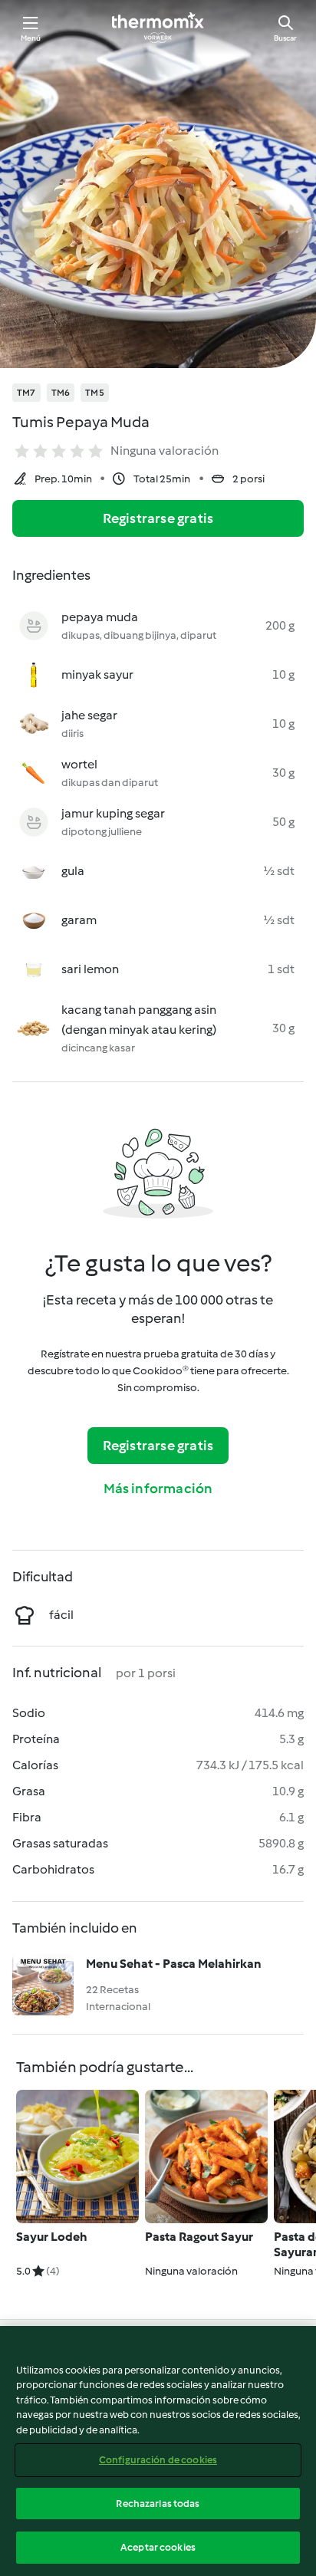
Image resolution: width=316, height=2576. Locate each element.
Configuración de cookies (158, 2460)
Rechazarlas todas (158, 2504)
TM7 (26, 393)
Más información (158, 1489)
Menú (31, 38)
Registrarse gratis (158, 518)
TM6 (61, 393)
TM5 (95, 393)
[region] (158, 2451)
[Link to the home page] (158, 28)
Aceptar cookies (158, 2547)
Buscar (285, 38)
